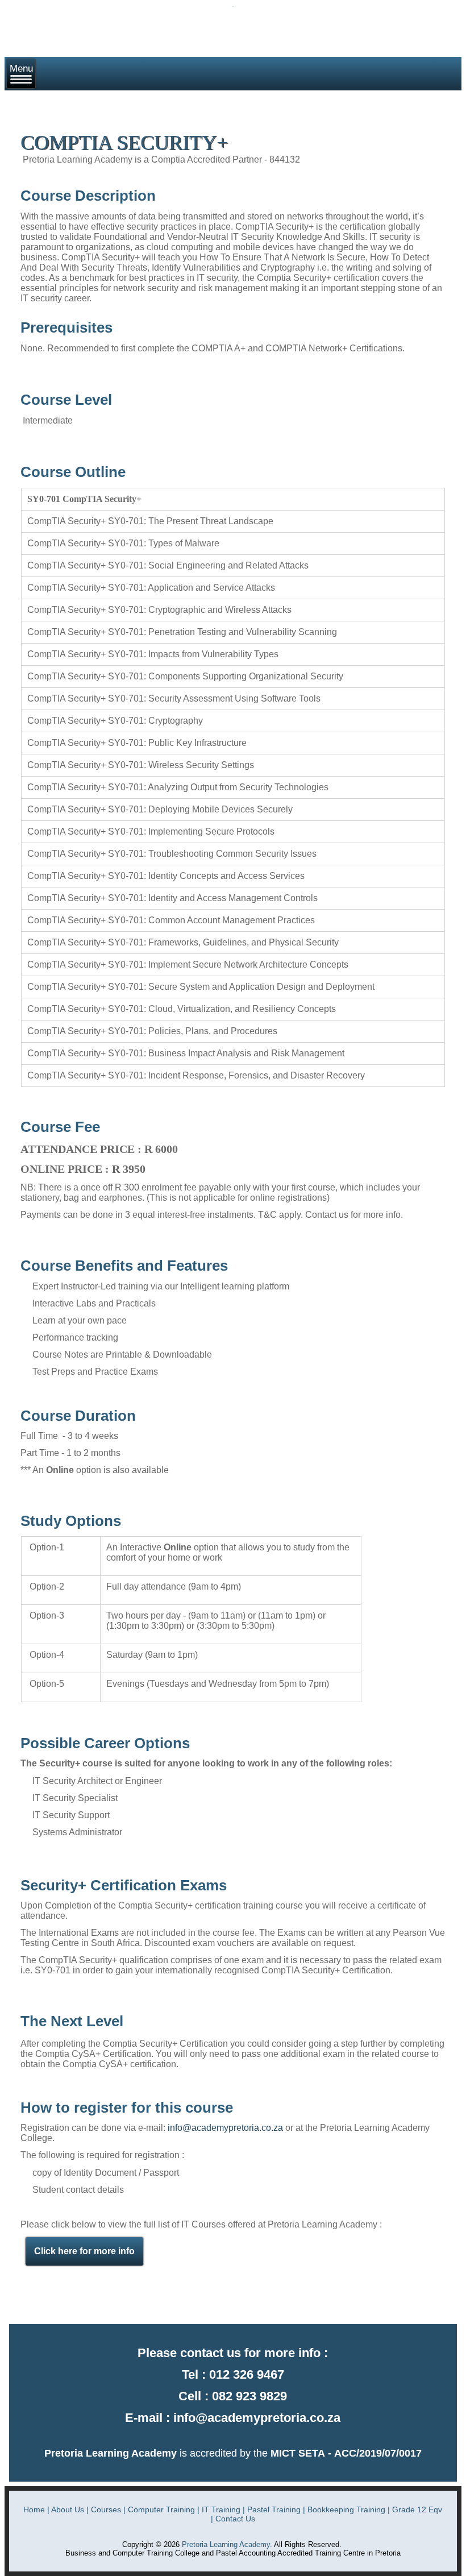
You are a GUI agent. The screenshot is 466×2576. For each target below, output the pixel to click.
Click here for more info (84, 2251)
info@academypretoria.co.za (225, 2128)
